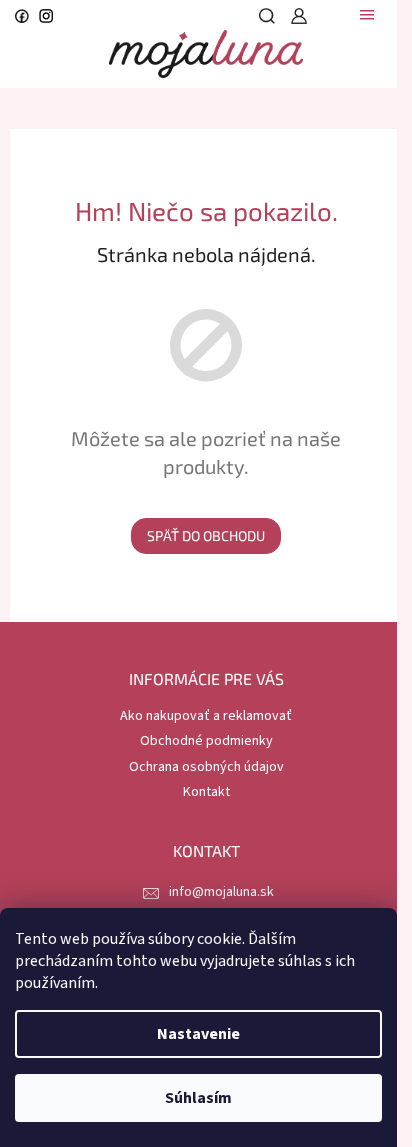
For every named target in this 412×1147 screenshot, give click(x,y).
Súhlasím (198, 1098)
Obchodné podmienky (206, 741)
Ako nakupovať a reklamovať (206, 716)
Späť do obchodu (206, 535)
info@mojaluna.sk (221, 892)
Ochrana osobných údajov (206, 767)
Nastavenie (198, 1034)
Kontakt (206, 792)
